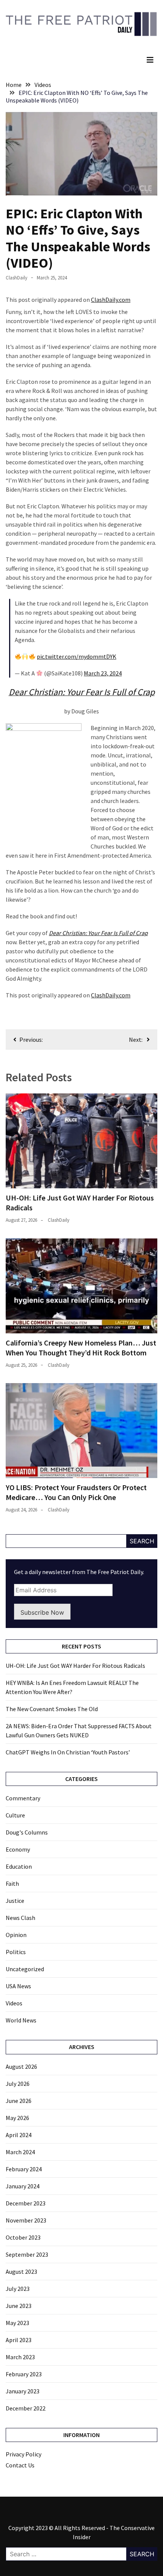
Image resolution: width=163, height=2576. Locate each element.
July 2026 (18, 2084)
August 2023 (21, 2272)
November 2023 (26, 2220)
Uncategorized (25, 1969)
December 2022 (26, 2408)
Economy (18, 1849)
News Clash (20, 1918)
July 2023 (18, 2289)
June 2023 (19, 2306)
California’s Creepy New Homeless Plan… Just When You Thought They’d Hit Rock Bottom (81, 1348)
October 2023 (23, 2237)
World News (21, 2020)
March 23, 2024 (103, 673)
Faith (12, 1883)
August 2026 (21, 2066)
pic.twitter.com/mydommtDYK (77, 656)
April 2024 (19, 2135)
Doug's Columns (27, 1832)
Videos (14, 2003)
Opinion (16, 1935)
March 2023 (20, 2357)
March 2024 (20, 2152)
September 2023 (27, 2254)
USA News (18, 1986)
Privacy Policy (24, 2454)
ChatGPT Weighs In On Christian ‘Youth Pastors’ (68, 1752)
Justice (15, 1901)
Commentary (23, 1798)
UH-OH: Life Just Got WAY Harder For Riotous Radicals (75, 1666)
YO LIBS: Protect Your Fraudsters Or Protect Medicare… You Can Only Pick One (76, 1492)
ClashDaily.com (111, 300)
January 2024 (23, 2186)
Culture (15, 1815)
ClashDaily (16, 278)
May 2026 (17, 2118)
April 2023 (19, 2340)
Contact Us (20, 2465)
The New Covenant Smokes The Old (52, 1709)
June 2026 (19, 2101)
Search (142, 1541)
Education (19, 1866)
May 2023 (17, 2323)
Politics (16, 1952)
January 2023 (23, 2391)
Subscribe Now (42, 1612)
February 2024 (24, 2169)
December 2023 (26, 2203)
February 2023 (24, 2374)
